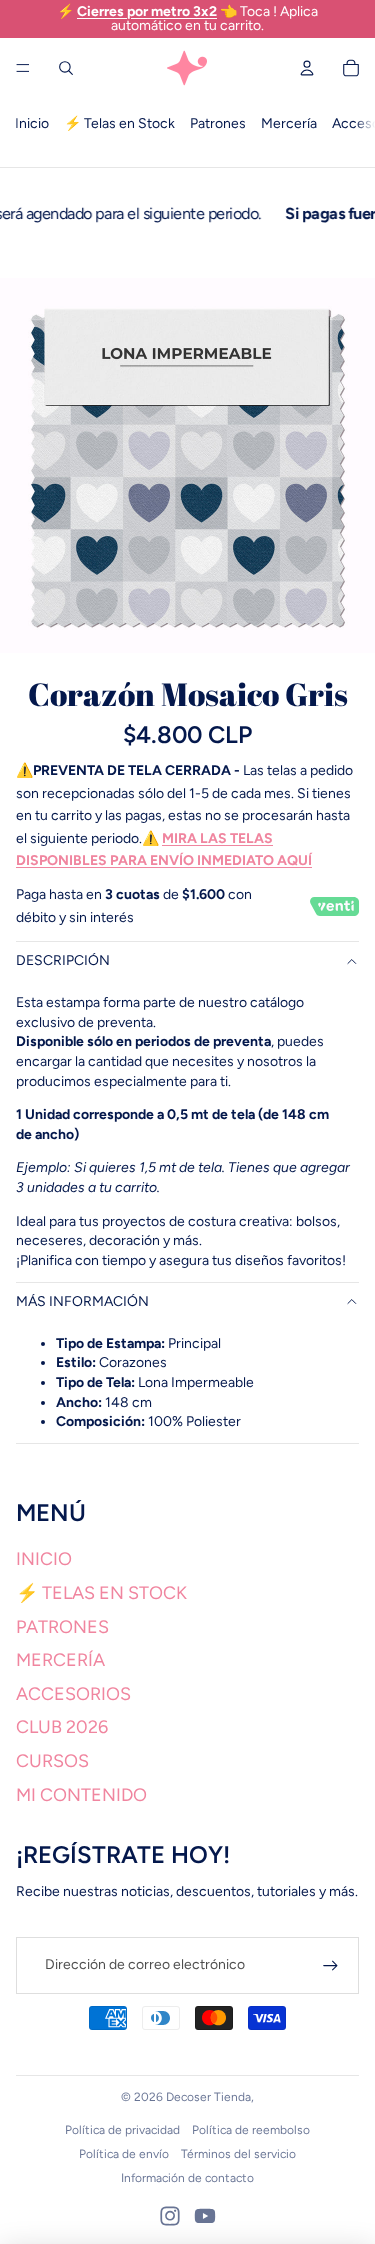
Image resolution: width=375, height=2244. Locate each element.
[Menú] (23, 68)
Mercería (289, 123)
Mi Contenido (81, 1795)
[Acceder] (330, 1965)
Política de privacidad (122, 2130)
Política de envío (124, 2154)
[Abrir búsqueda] (66, 68)
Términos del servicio (238, 2154)
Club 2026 (62, 1727)
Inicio (32, 123)
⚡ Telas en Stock (119, 123)
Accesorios (73, 1694)
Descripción (63, 960)
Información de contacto (187, 2178)
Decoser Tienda (208, 2097)
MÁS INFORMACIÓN (82, 1301)
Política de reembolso (251, 2130)
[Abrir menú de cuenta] (307, 68)
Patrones (218, 123)
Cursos (52, 1761)
